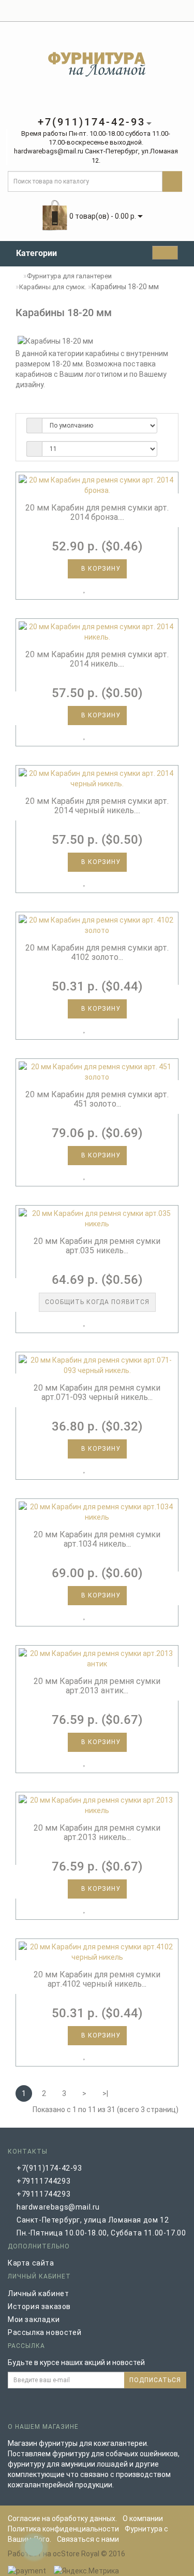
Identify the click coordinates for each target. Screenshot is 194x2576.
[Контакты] (181, 11)
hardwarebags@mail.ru (58, 2207)
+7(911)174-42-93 (49, 2168)
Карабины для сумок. (53, 287)
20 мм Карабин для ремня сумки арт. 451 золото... (97, 1099)
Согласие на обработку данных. (62, 2518)
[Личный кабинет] (129, 11)
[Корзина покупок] (144, 11)
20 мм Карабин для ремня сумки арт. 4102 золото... (97, 952)
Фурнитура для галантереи (69, 276)
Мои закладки (34, 2319)
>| (105, 2093)
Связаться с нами (88, 2539)
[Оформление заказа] (156, 11)
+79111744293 (43, 2181)
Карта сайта (31, 2263)
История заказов (39, 2306)
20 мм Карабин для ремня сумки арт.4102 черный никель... (97, 1979)
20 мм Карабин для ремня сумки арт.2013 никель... (97, 1832)
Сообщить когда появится (97, 1302)
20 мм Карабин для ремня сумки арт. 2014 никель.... (97, 659)
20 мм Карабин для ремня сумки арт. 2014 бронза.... (97, 512)
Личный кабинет (38, 2294)
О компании (143, 2518)
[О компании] (168, 11)
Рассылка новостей (44, 2332)
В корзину (100, 569)
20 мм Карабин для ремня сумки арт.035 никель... (97, 1246)
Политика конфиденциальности (63, 2529)
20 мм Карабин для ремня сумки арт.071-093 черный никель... (97, 1392)
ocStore (66, 2554)
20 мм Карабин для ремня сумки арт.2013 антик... (97, 1686)
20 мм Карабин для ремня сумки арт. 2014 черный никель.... (97, 806)
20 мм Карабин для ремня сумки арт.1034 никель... (97, 1539)
